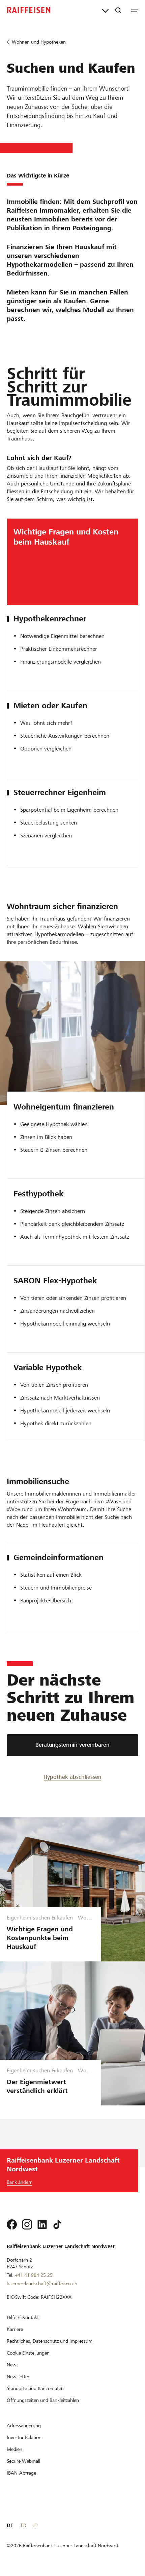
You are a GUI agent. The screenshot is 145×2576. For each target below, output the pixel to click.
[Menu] (135, 10)
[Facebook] (12, 2224)
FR (23, 2525)
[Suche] (118, 10)
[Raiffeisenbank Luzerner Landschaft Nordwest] (29, 10)
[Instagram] (27, 2224)
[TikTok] (57, 2224)
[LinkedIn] (42, 2224)
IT (35, 2525)
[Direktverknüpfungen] (105, 10)
